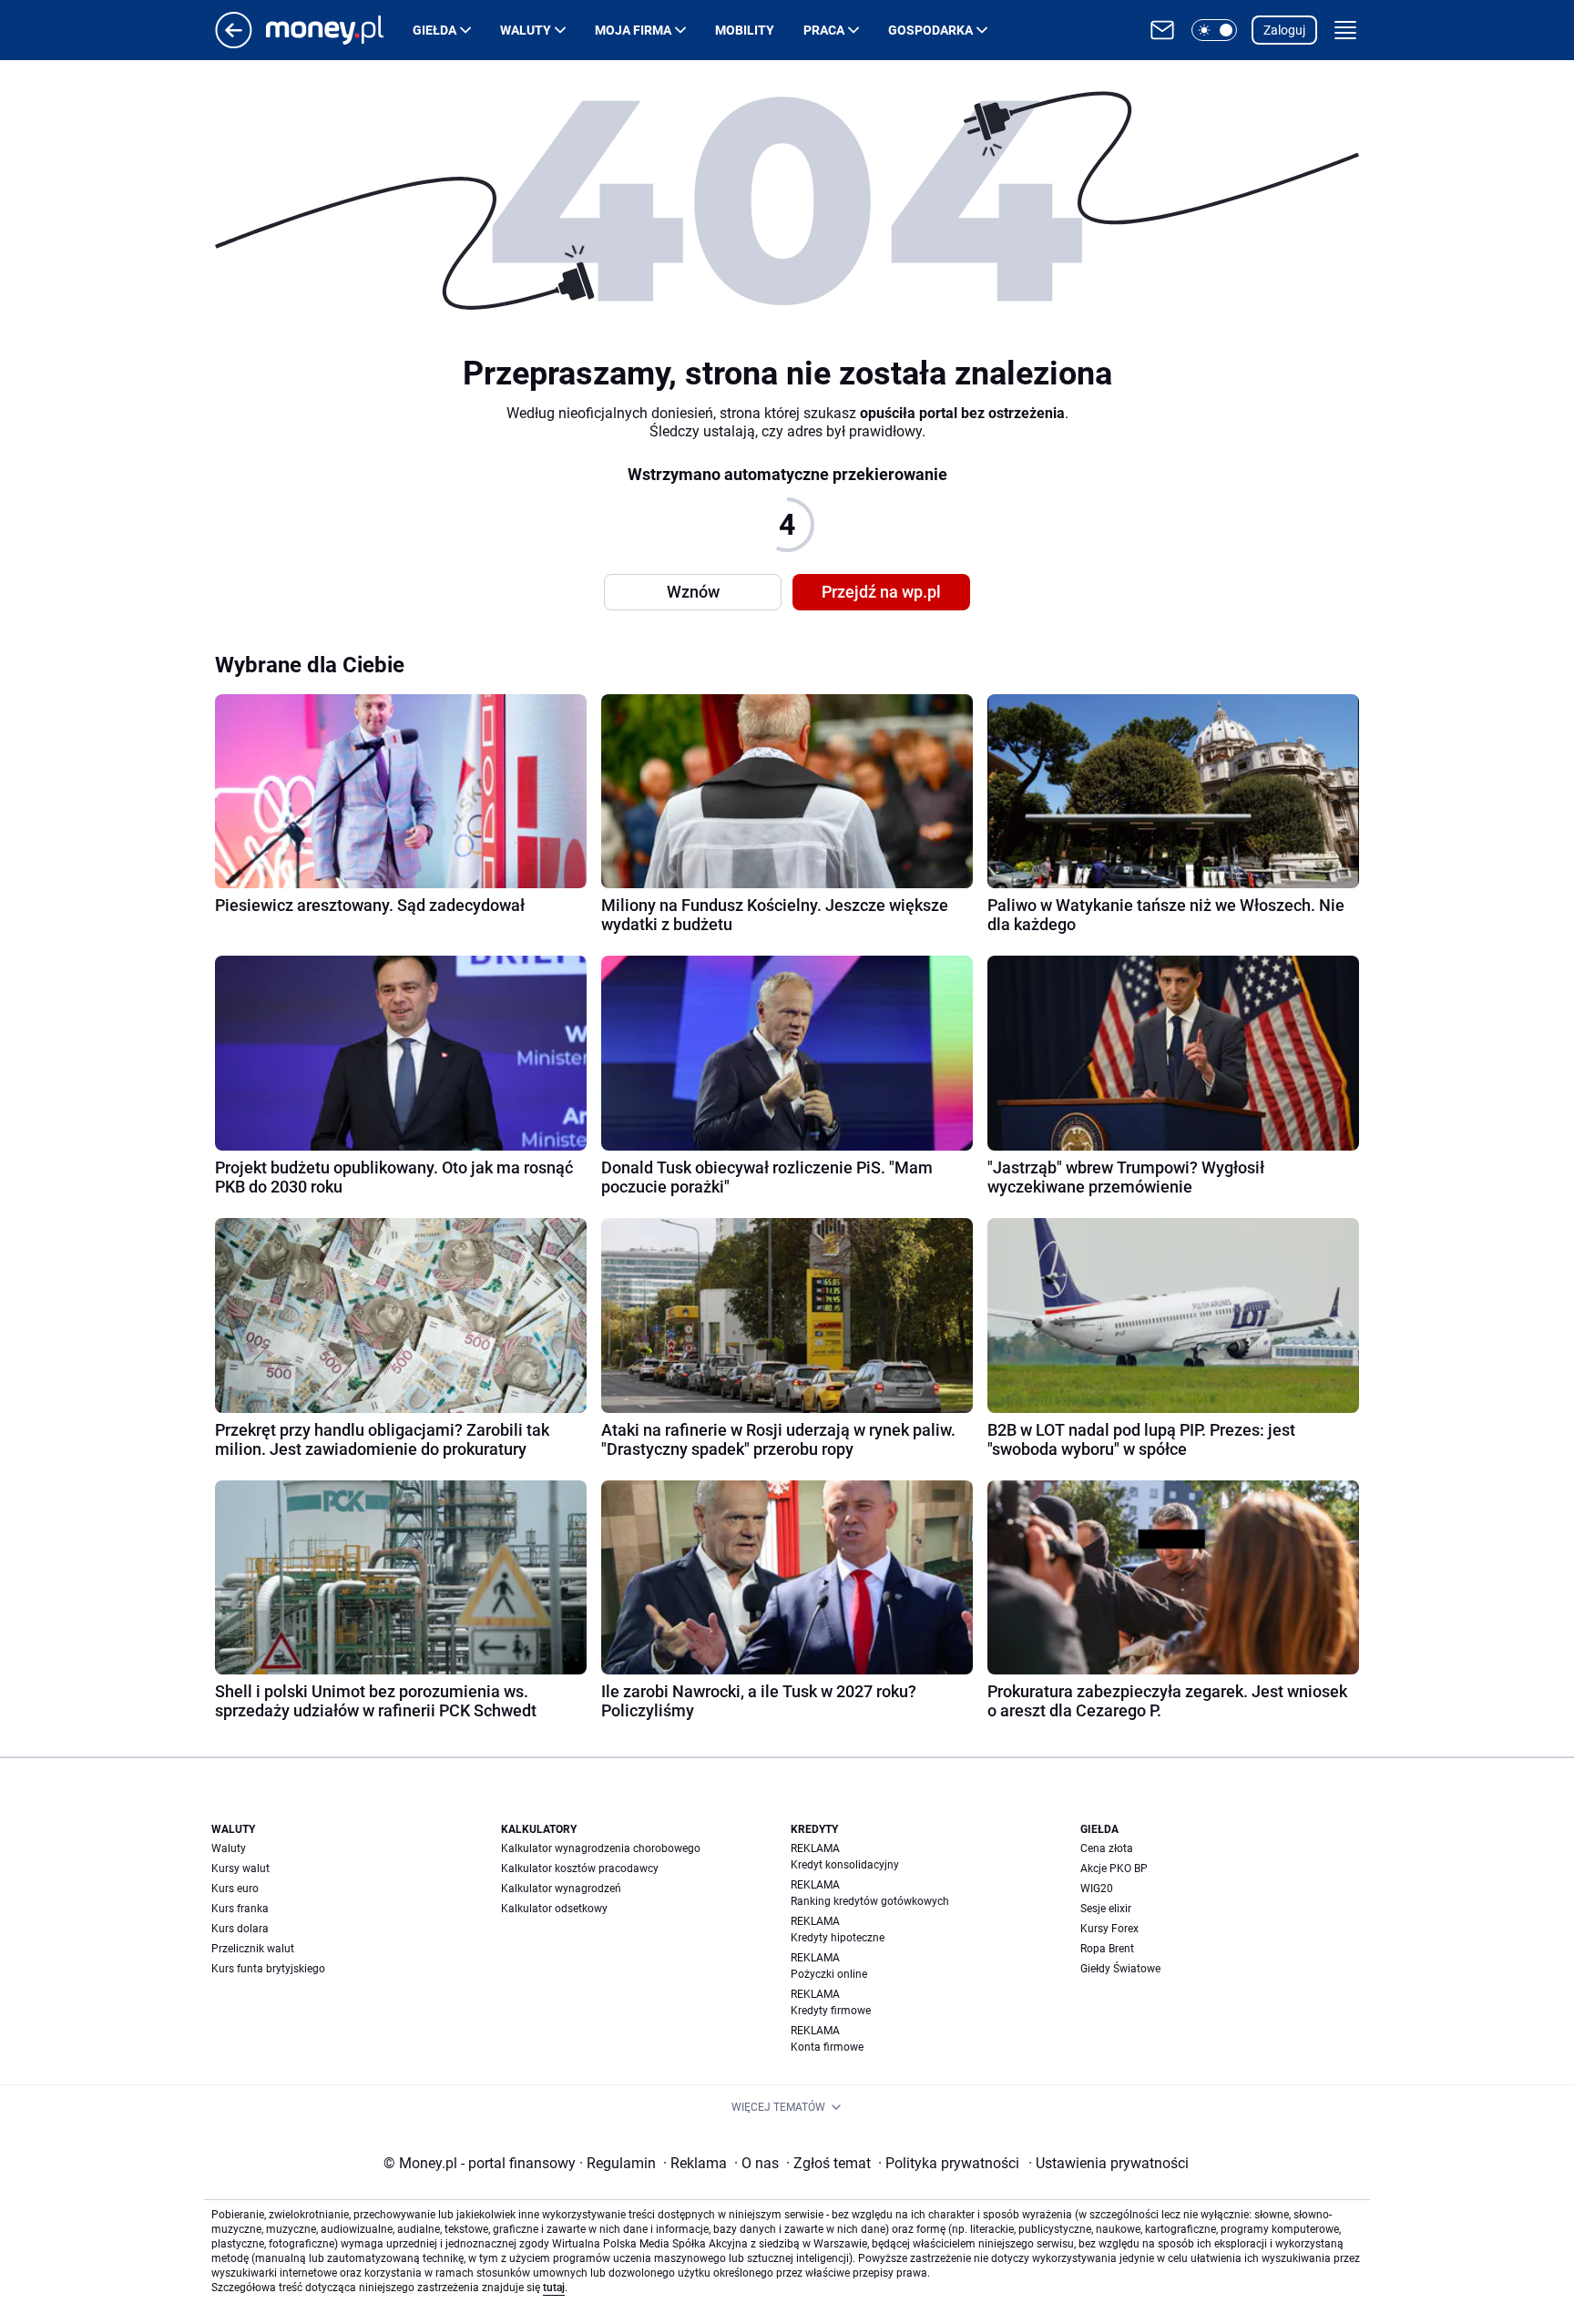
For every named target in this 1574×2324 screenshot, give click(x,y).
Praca (824, 30)
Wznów (693, 592)
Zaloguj (1284, 30)
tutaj (554, 2288)
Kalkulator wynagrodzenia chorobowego (601, 1848)
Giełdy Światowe (1120, 1969)
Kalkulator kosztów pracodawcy (580, 1868)
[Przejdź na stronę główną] (234, 43)
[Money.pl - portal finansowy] (339, 30)
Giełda (434, 30)
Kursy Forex (1109, 1929)
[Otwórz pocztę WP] (1162, 30)
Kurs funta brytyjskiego (268, 1969)
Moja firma (633, 30)
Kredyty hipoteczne (838, 1938)
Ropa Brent (1107, 1949)
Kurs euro (235, 1889)
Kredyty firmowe (831, 2011)
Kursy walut (240, 1868)
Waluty (526, 30)
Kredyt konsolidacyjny (845, 1865)
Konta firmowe (827, 2047)
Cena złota (1107, 1848)
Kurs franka (240, 1909)
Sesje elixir (1106, 1909)
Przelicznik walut (253, 1949)
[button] (1214, 30)
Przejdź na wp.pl (881, 592)
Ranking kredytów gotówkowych (870, 1901)
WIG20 (1097, 1889)
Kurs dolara (240, 1929)
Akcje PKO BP (1114, 1868)
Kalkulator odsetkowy (554, 1909)
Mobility (745, 30)
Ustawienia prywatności (1109, 2163)
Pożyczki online (829, 1974)
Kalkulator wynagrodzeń (561, 1889)
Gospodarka (930, 30)
